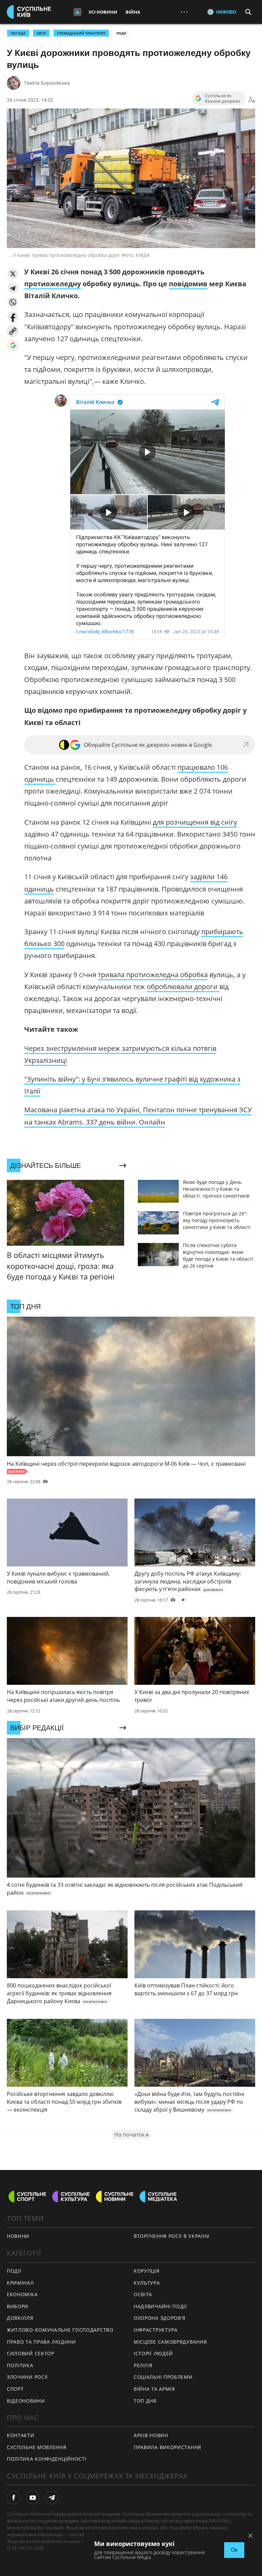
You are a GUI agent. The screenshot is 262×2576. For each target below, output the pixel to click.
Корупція (147, 2271)
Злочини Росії (27, 2377)
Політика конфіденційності (47, 2459)
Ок (234, 2550)
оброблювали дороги (183, 987)
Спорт (15, 2389)
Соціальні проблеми (163, 2377)
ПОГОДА (18, 33)
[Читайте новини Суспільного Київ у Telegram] (52, 2498)
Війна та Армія (154, 2389)
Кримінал (20, 2283)
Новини (18, 2236)
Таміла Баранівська (47, 83)
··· (184, 12)
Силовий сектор (31, 2353)
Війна (133, 12)
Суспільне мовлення (37, 2447)
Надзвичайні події (160, 2306)
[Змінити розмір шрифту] (252, 100)
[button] (13, 274)
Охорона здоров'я (160, 2318)
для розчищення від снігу (195, 822)
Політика (20, 2365)
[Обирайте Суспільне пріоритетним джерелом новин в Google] (13, 345)
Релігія (143, 2365)
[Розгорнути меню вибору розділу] (77, 12)
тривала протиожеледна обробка (153, 975)
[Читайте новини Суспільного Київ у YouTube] (33, 2498)
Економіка (22, 2294)
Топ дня (145, 2401)
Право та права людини (41, 2342)
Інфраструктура (156, 2330)
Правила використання (168, 2447)
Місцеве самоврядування (170, 2342)
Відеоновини (26, 2401)
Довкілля (20, 2318)
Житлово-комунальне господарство (60, 2330)
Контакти (21, 2435)
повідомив (188, 284)
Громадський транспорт (81, 33)
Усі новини (103, 12)
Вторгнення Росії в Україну (172, 2236)
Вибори (18, 2306)
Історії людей (153, 2353)
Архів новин (151, 2435)
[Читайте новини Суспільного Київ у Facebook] (14, 2498)
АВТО (41, 33)
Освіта (143, 2294)
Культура (147, 2283)
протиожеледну (53, 284)
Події (121, 33)
